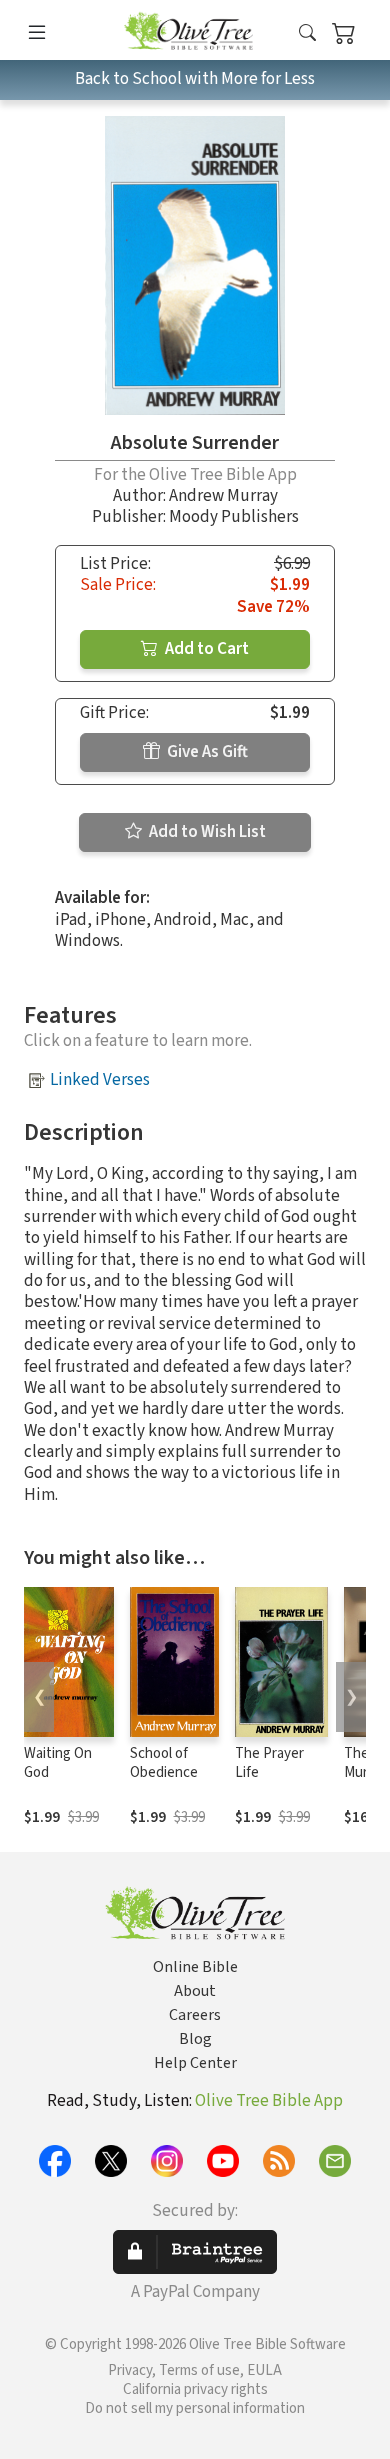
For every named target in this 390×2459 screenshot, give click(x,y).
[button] (307, 33)
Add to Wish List (206, 832)
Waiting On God (58, 1763)
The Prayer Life (269, 1763)
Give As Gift (206, 752)
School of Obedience (164, 1763)
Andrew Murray (223, 496)
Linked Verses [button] (100, 1080)
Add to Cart (205, 649)
